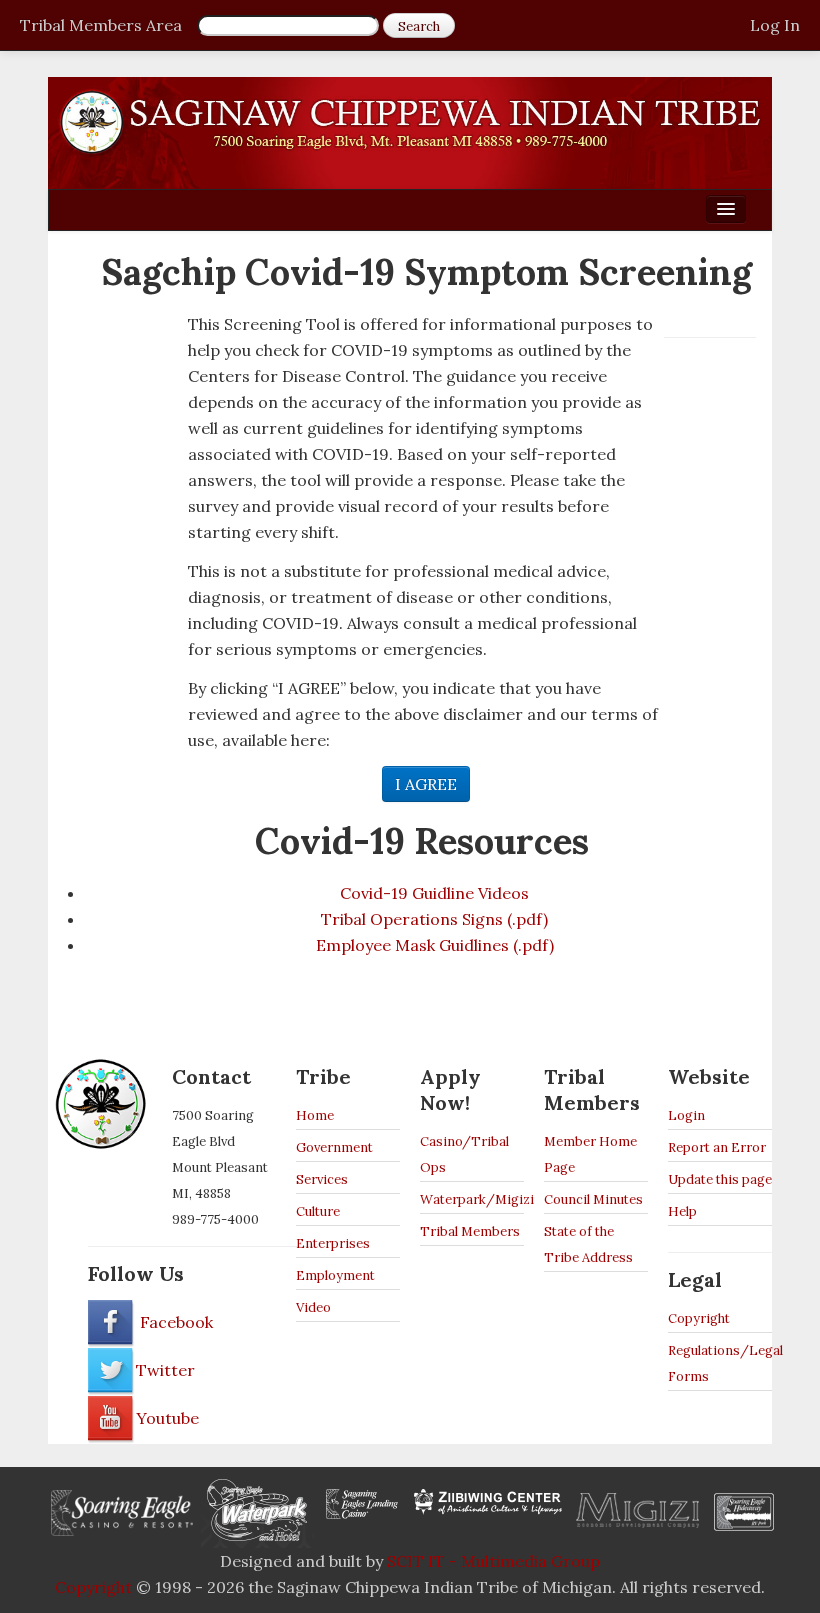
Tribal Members (470, 1231)
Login (686, 1115)
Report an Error (717, 1147)
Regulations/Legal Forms (720, 1363)
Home (315, 1115)
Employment (335, 1275)
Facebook (174, 1322)
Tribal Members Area (101, 25)
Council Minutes (593, 1199)
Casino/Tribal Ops (464, 1154)
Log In (775, 25)
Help (682, 1211)
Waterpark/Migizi (472, 1199)
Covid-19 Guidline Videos (434, 893)
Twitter (165, 1370)
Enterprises (333, 1243)
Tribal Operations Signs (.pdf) (434, 919)
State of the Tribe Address (588, 1244)
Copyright (699, 1318)
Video (313, 1307)
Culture (318, 1211)
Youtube (167, 1418)
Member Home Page (590, 1154)
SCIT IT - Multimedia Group (493, 1561)
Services (322, 1179)
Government (334, 1147)
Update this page (720, 1179)
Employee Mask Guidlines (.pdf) (435, 945)
